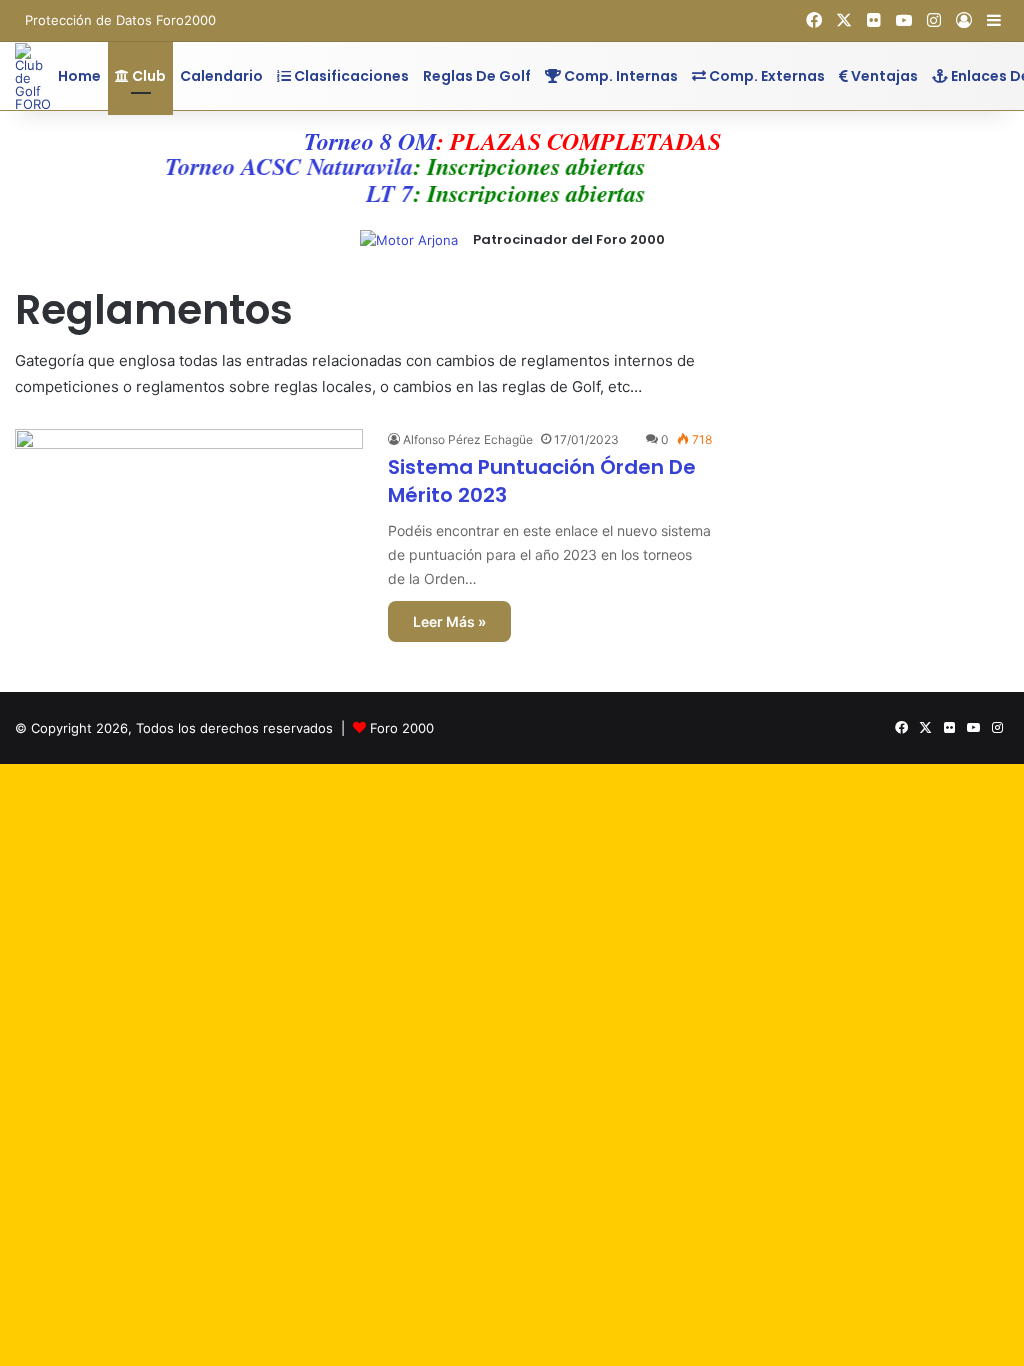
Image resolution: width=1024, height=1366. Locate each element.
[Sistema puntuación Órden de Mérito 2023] (189, 527)
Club (147, 76)
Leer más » (449, 621)
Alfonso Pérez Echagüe (468, 439)
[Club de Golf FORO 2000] (33, 76)
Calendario (221, 76)
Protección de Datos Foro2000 (120, 20)
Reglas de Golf (477, 76)
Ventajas (883, 76)
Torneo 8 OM (370, 141)
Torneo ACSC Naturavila (280, 166)
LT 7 (380, 193)
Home (79, 76)
